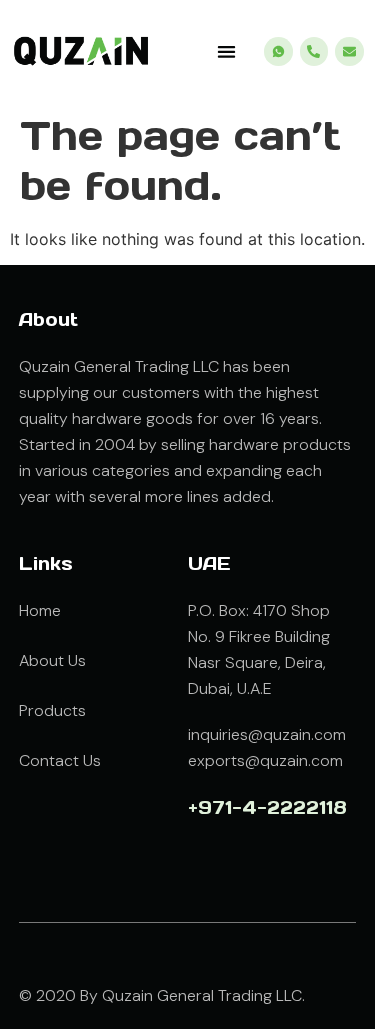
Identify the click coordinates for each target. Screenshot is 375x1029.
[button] (226, 51)
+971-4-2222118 (267, 807)
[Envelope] (349, 51)
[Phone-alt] (314, 51)
